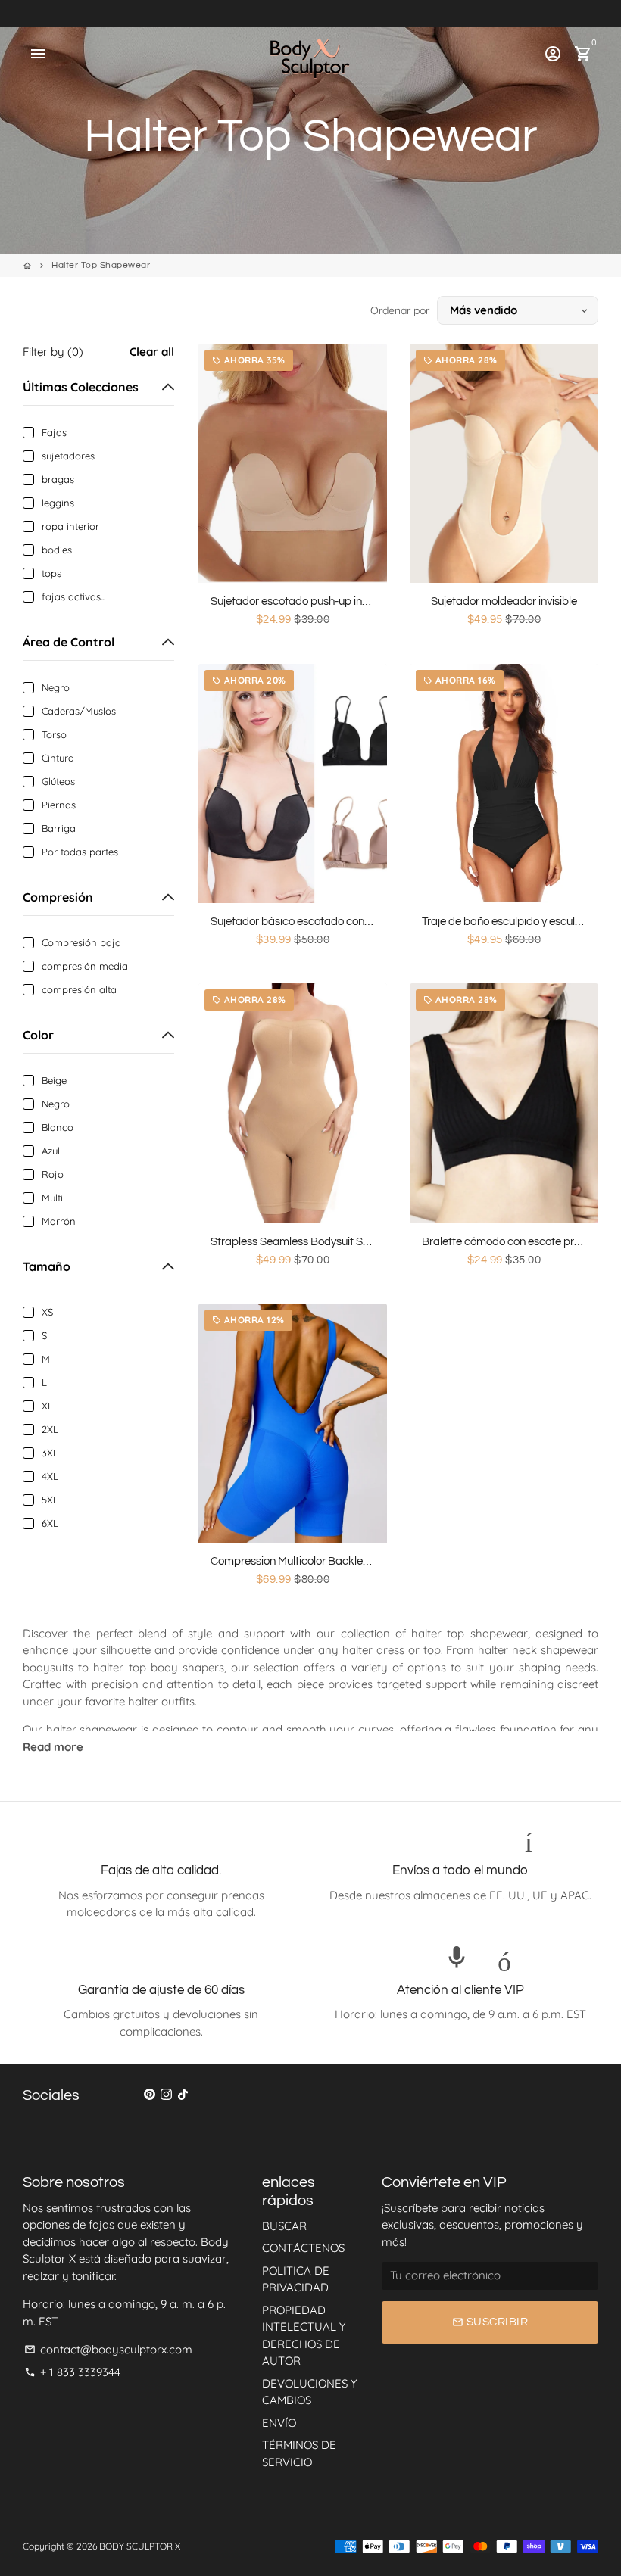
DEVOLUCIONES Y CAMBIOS (309, 2392)
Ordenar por (400, 310)
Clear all (152, 352)
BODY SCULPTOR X (140, 2546)
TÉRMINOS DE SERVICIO (299, 2453)
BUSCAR (284, 2226)
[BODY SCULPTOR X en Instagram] (166, 2094)
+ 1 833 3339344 (72, 2372)
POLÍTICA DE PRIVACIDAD (296, 2279)
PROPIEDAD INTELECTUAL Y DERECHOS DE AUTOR (304, 2336)
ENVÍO (279, 2423)
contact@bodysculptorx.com (108, 2349)
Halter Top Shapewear (101, 265)
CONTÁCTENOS (303, 2248)
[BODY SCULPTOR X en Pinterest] (150, 2094)
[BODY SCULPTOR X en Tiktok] (183, 2094)
